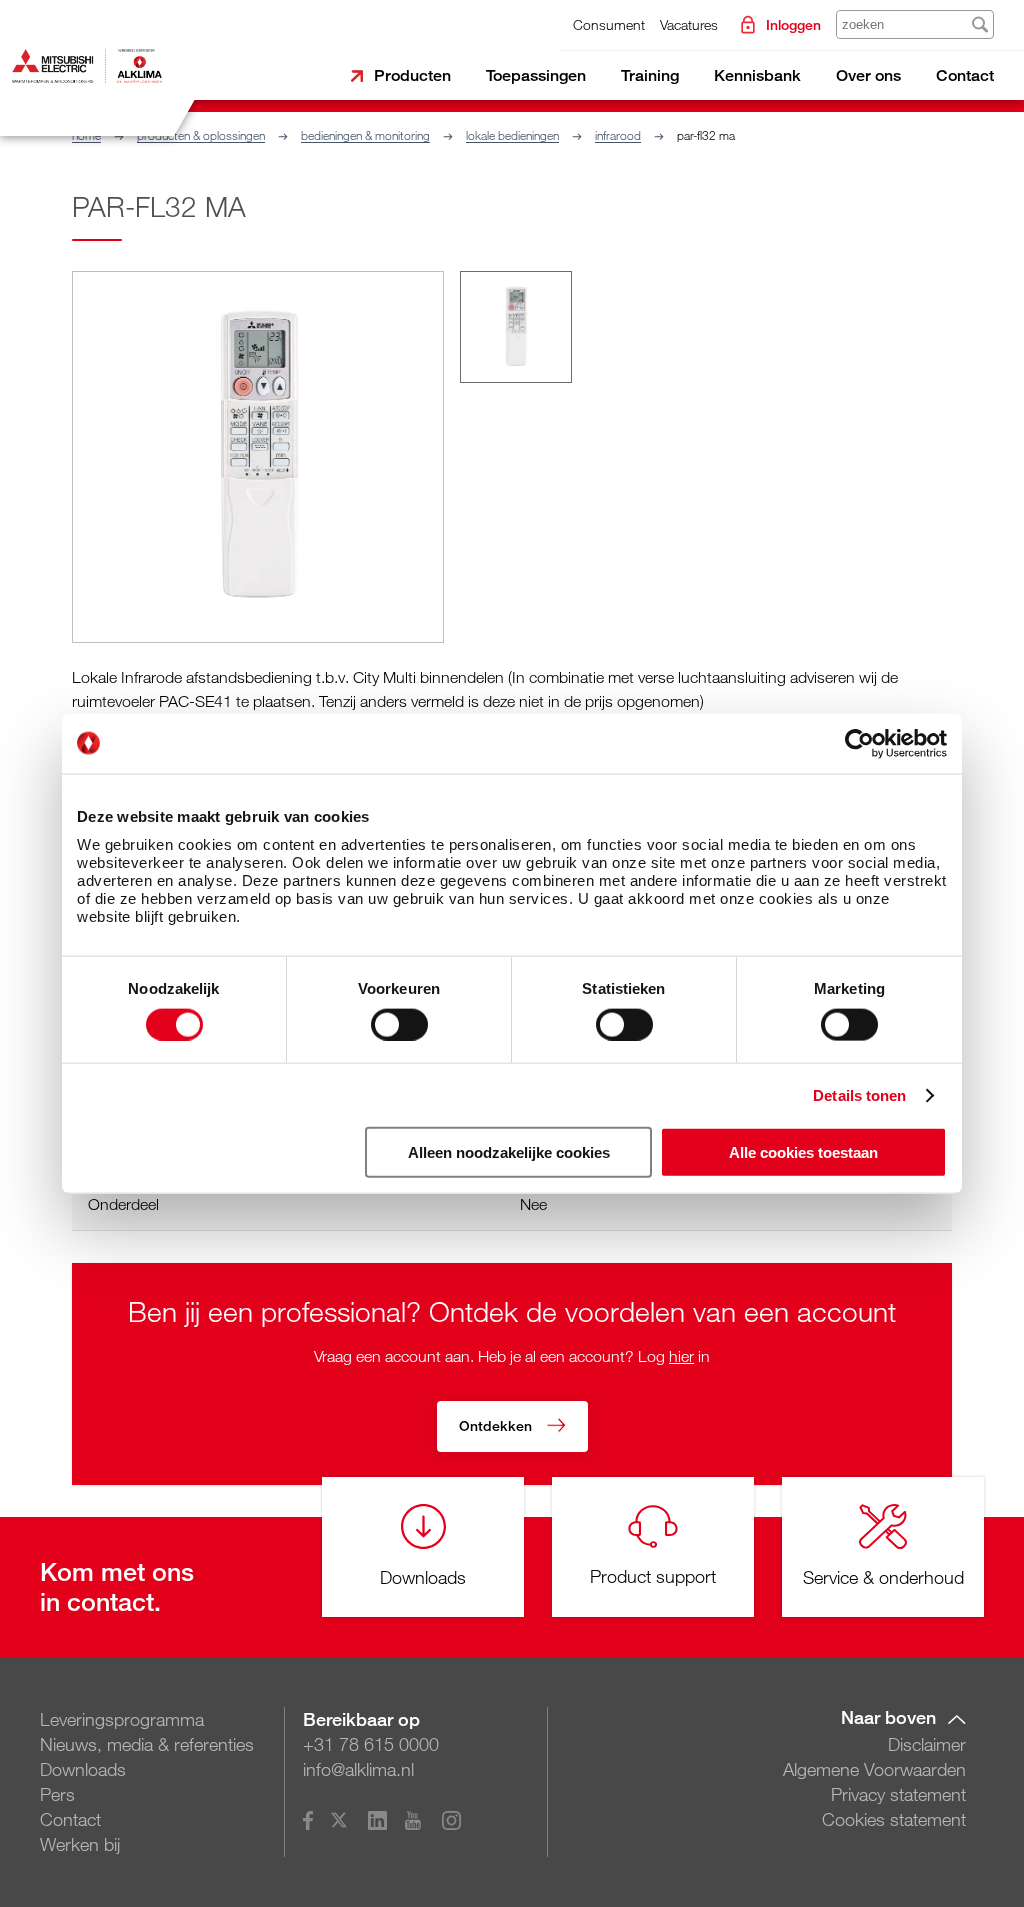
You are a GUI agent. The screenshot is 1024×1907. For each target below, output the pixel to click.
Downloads (83, 1769)
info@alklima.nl (358, 1769)
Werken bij (80, 1844)
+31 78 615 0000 (371, 1744)
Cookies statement (894, 1819)
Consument (609, 24)
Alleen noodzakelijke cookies (509, 1152)
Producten (412, 75)
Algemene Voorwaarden (874, 1769)
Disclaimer (927, 1744)
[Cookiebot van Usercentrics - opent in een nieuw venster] (859, 743)
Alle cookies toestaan (803, 1152)
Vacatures (689, 24)
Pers (57, 1794)
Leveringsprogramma (122, 1719)
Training (650, 75)
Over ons (868, 75)
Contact (965, 75)
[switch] (399, 1024)
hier (681, 1356)
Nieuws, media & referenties (147, 1744)
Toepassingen (536, 75)
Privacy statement (898, 1794)
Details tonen (859, 1094)
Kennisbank (757, 75)
